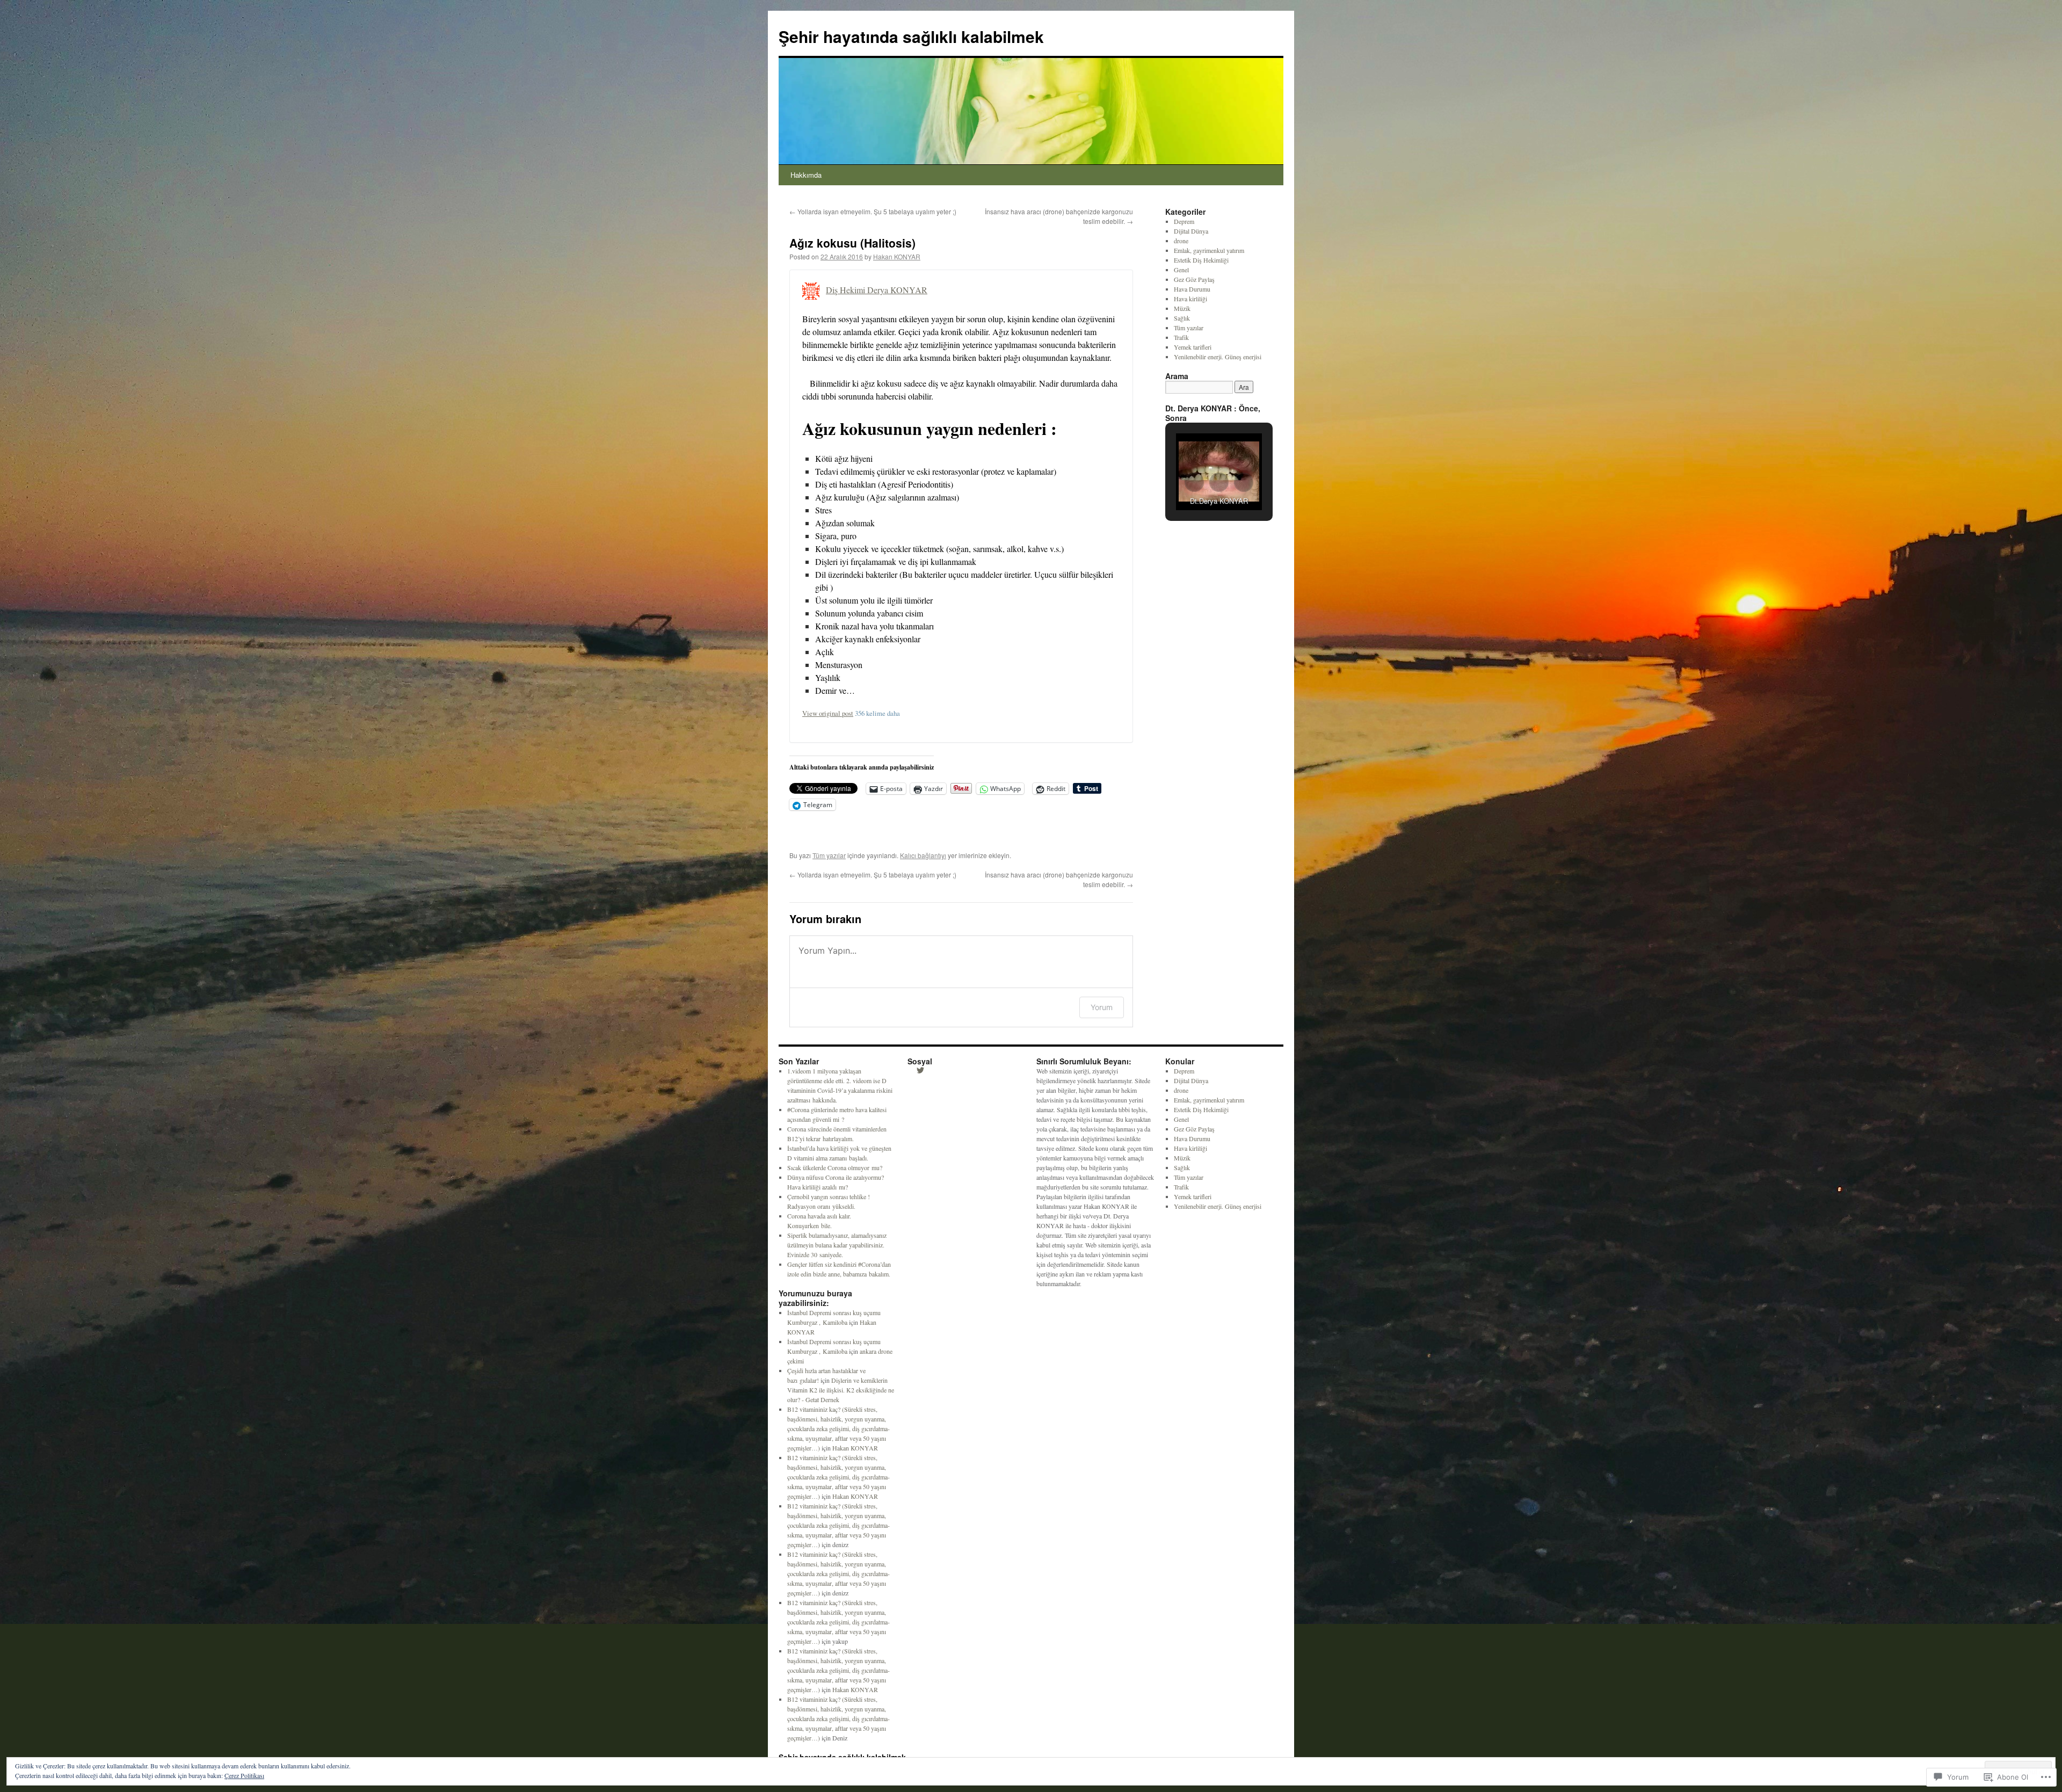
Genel (1181, 270)
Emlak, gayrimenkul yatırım (1209, 250)
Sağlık (1182, 318)
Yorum (1102, 1007)
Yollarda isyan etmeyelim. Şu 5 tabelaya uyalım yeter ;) (873, 211)
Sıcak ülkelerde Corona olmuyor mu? (835, 1167)
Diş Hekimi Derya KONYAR (877, 290)
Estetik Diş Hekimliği (1201, 260)
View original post (828, 713)
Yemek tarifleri (1193, 347)
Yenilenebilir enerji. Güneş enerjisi (1218, 357)
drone (1181, 241)
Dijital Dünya (1191, 231)
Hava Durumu (1192, 289)
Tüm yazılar (829, 855)
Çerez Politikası (244, 1775)
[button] (1194, 482)
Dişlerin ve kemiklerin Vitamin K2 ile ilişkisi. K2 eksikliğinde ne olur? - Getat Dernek (841, 1390)
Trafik (1181, 337)
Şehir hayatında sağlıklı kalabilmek (911, 36)
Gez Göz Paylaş (1194, 279)
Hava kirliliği (1190, 299)
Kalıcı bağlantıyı (923, 855)
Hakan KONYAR (897, 256)
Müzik (1182, 308)
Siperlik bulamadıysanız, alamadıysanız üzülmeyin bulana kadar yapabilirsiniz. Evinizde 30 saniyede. (837, 1245)
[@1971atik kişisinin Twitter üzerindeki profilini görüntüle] (920, 1070)
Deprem (1184, 221)
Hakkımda (806, 175)
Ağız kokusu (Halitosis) (852, 243)
